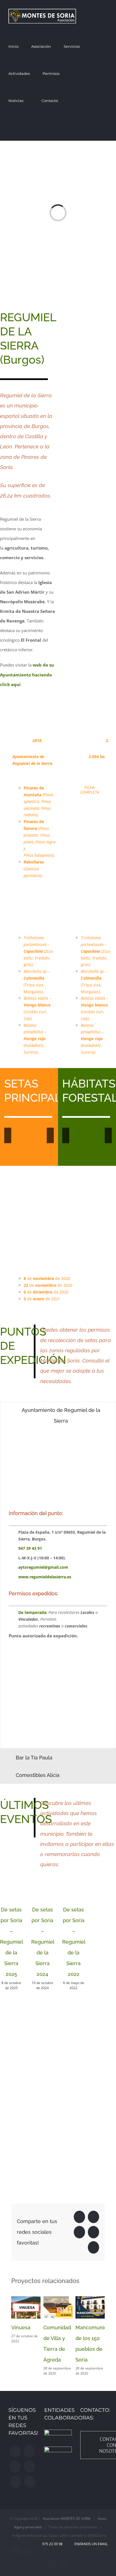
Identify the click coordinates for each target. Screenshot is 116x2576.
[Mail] (30, 2482)
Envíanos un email (90, 2544)
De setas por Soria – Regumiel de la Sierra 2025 (12, 1942)
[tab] (58, 1416)
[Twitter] (15, 2466)
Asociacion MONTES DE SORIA (67, 2519)
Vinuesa (21, 2327)
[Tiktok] (15, 2482)
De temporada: (33, 1612)
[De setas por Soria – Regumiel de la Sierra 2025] (11, 1889)
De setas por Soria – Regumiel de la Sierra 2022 (74, 1942)
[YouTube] (29, 2466)
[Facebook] (15, 2451)
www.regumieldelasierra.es (45, 1577)
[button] (77, 127)
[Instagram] (29, 2451)
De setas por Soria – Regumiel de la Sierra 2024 (43, 1942)
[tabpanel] (58, 1589)
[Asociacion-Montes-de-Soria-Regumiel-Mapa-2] (88, 312)
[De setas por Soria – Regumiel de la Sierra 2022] (74, 1889)
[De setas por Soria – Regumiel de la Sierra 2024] (43, 1889)
